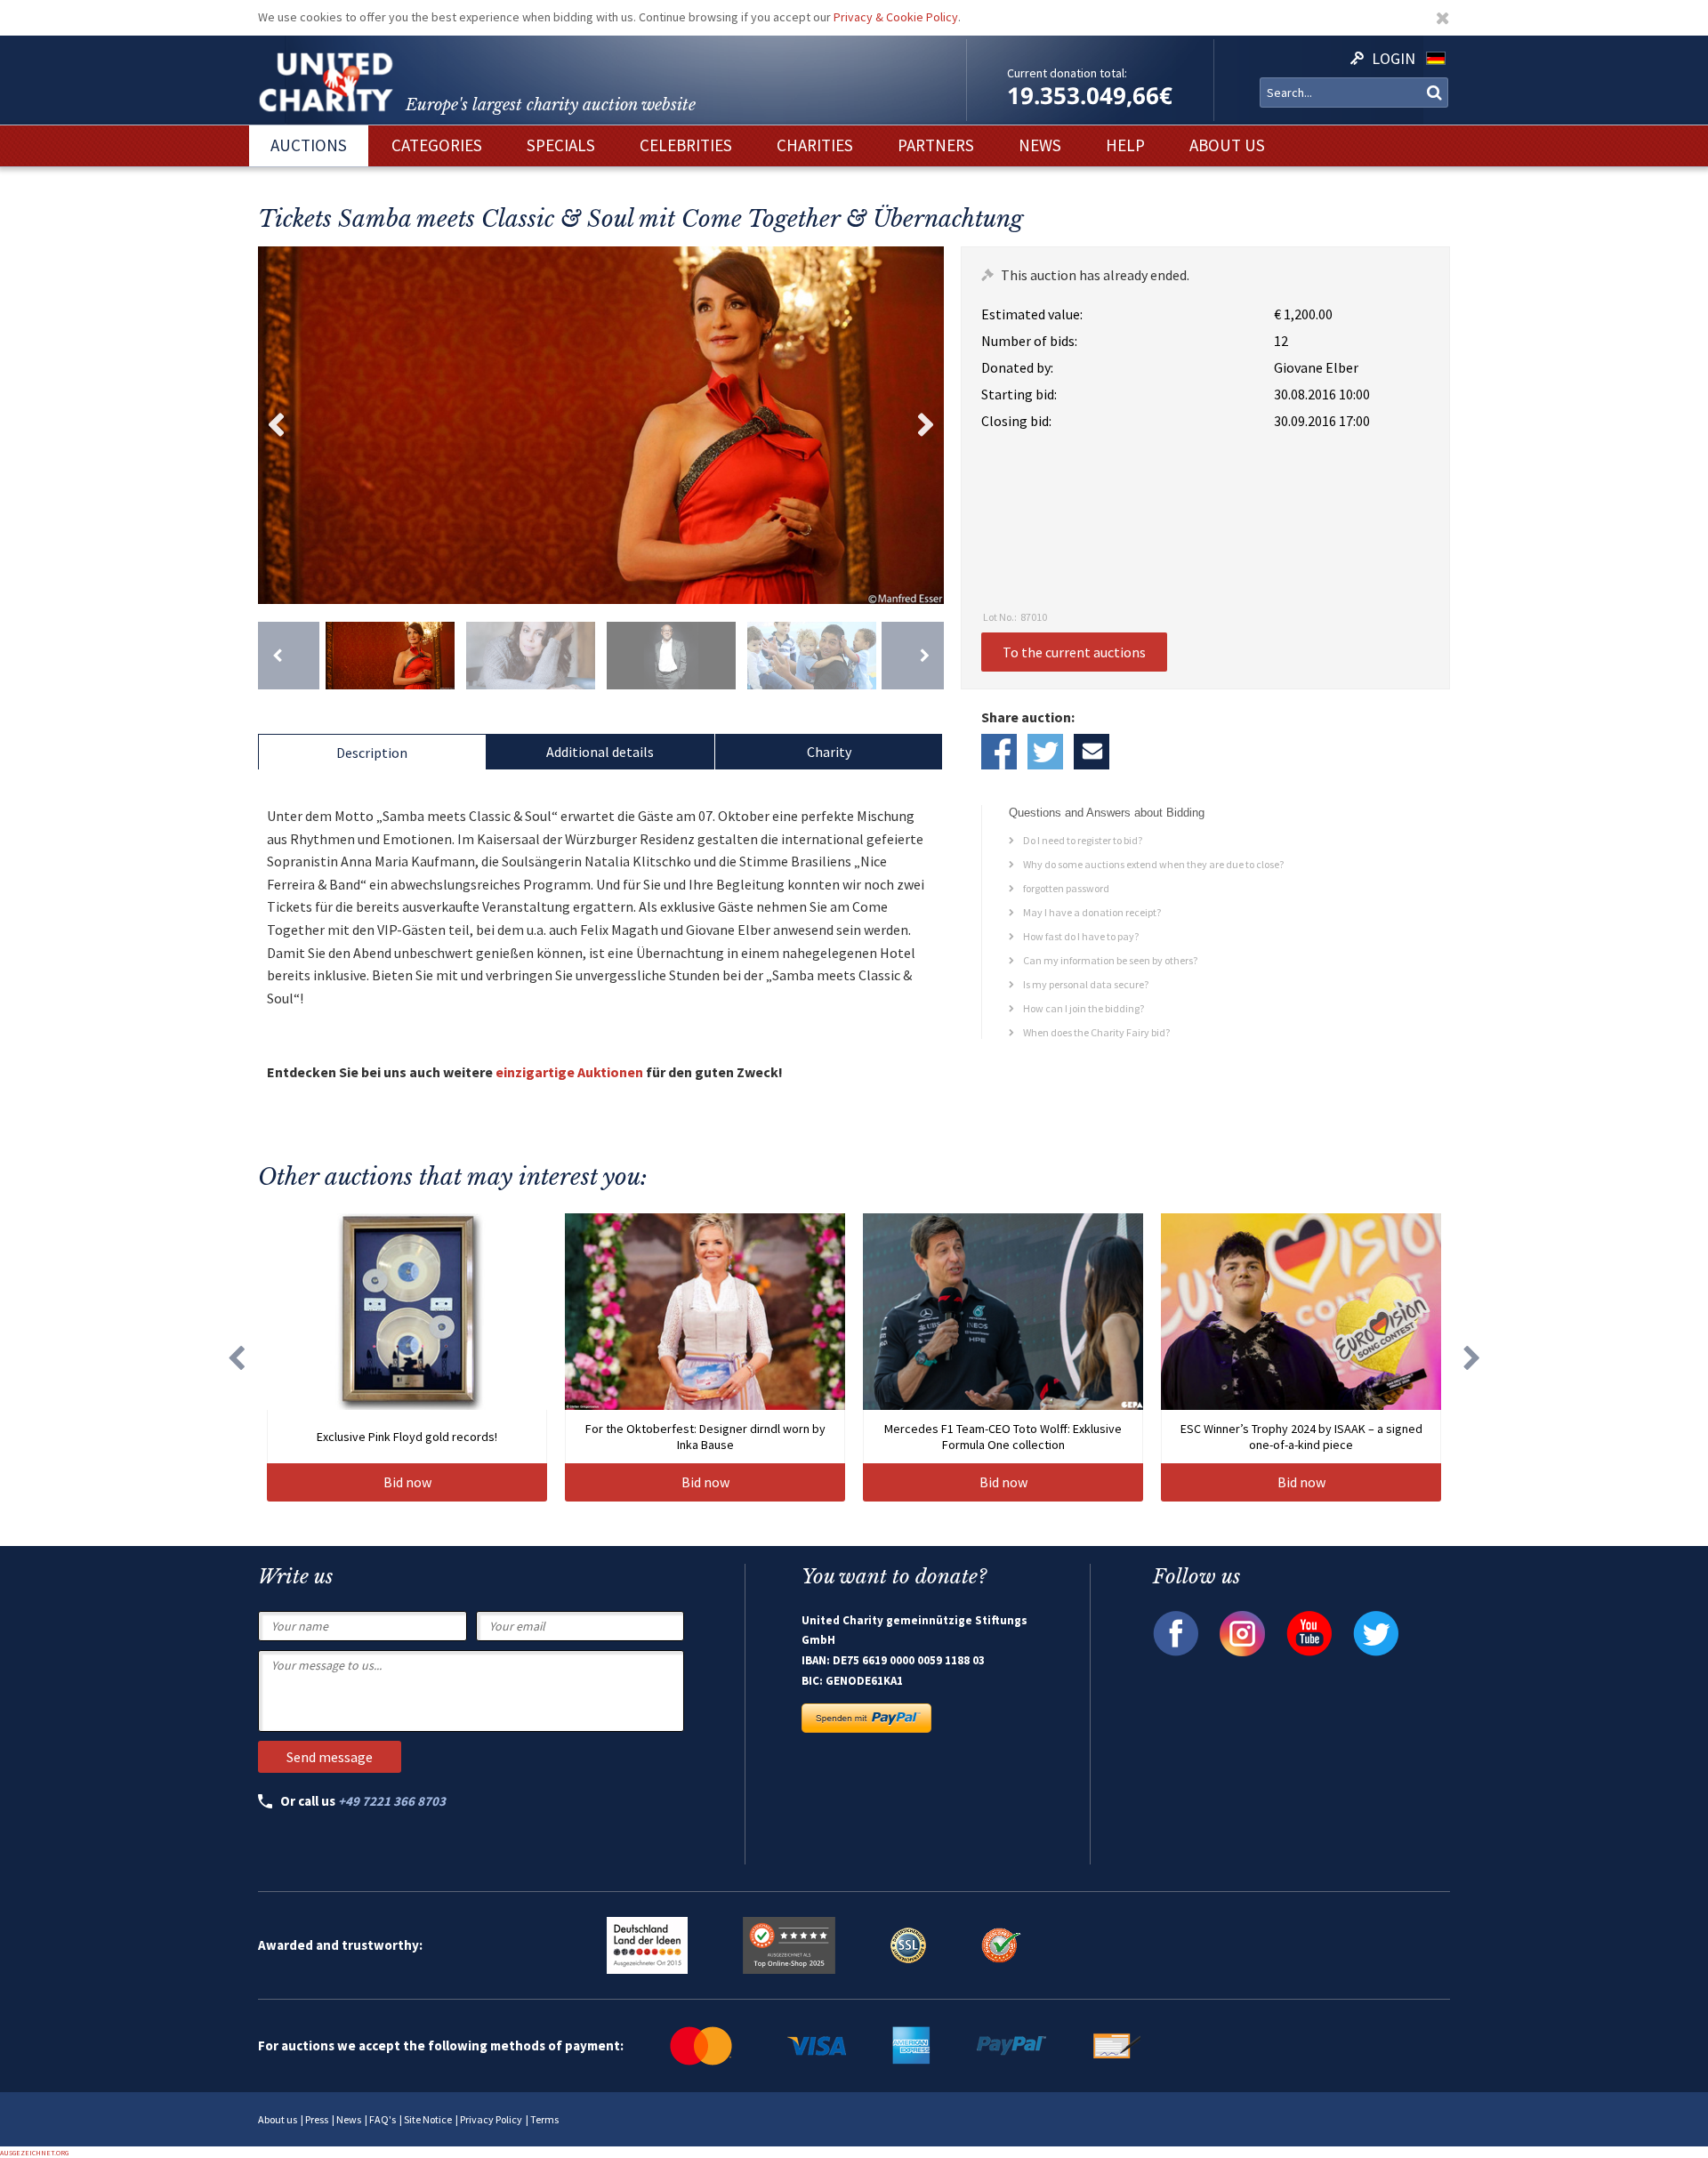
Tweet (1045, 752)
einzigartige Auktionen (569, 1072)
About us (278, 2119)
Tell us (1092, 752)
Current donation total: (1067, 73)
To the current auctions (1074, 652)
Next (926, 425)
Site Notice (428, 2119)
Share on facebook (999, 752)
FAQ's (383, 2119)
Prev (276, 425)
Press (317, 2119)
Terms (544, 2119)
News (349, 2119)
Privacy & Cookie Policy (896, 17)
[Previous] (289, 656)
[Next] (912, 656)
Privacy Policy (491, 2119)
